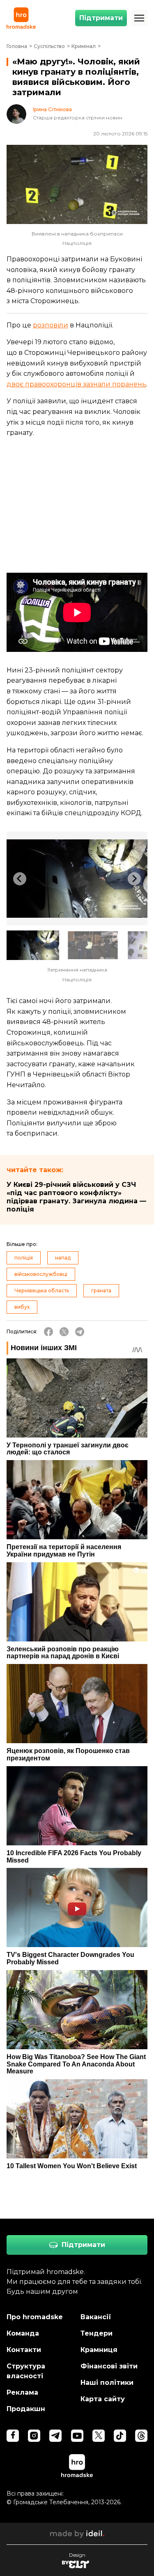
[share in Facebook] (48, 1332)
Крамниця (99, 2350)
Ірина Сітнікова (52, 110)
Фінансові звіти (109, 2366)
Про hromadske (35, 2317)
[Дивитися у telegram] (55, 2436)
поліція (24, 1258)
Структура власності (26, 2371)
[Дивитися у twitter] (99, 2436)
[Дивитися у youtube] (77, 2436)
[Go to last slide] (20, 879)
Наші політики (107, 2383)
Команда (23, 2333)
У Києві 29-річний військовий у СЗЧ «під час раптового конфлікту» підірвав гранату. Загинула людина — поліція (76, 1197)
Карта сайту (103, 2399)
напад (63, 1258)
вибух (22, 1307)
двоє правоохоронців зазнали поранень (76, 384)
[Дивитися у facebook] (13, 2436)
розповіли (51, 325)
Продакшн (26, 2409)
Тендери (97, 2333)
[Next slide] (134, 879)
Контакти (24, 2350)
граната (101, 1290)
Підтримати (101, 18)
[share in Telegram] (80, 1332)
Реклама (22, 2392)
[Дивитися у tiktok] (120, 2436)
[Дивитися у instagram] (34, 2436)
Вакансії (96, 2317)
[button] (33, 945)
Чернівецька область (42, 1290)
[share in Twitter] (64, 1332)
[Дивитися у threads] (141, 2436)
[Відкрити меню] (139, 18)
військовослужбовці (41, 1274)
